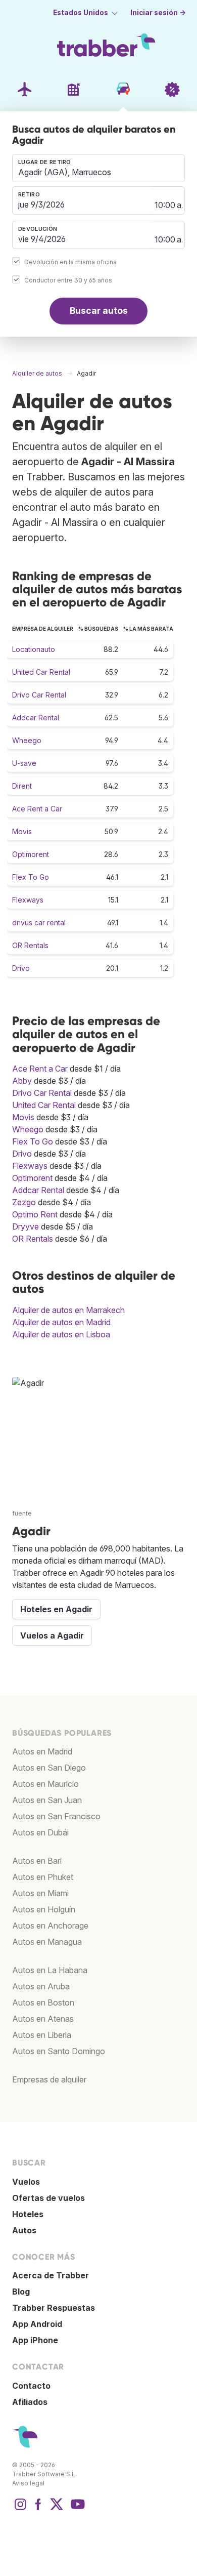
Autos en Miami (40, 1893)
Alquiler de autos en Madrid (61, 1322)
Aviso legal (28, 2483)
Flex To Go (31, 877)
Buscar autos (99, 311)
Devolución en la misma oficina (70, 262)
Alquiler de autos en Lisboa (61, 1334)
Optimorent (31, 854)
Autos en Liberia (42, 2035)
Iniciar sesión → (158, 13)
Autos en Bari (37, 1861)
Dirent (22, 786)
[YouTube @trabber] (76, 2509)
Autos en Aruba (41, 1986)
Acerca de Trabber (51, 2275)
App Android (37, 2324)
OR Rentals (30, 945)
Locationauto (34, 649)
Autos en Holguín (44, 1909)
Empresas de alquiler (49, 2079)
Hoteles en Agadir (56, 1609)
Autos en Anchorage (50, 1926)
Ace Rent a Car (37, 809)
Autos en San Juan (47, 1800)
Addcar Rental (36, 718)
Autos (24, 2230)
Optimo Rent (35, 1214)
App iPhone (35, 2340)
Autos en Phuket (43, 1877)
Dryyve (26, 1226)
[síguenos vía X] (57, 2509)
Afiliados (30, 2402)
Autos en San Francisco (56, 1816)
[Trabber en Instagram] (20, 2509)
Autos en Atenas (43, 2019)
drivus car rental (39, 923)
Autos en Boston (43, 2002)
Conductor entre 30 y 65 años (68, 280)
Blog (21, 2292)
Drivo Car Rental (39, 695)
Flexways (28, 900)
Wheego (27, 740)
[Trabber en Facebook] (38, 2509)
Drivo (21, 968)
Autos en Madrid (42, 1751)
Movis (22, 831)
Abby (22, 1081)
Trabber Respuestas (54, 2308)
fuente (22, 1513)
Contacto (31, 2386)
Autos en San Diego (49, 1768)
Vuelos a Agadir (52, 1635)
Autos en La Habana (50, 1970)
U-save (24, 763)
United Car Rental (41, 672)
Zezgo (24, 1202)
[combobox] (98, 168)
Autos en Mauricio (45, 1784)
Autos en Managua (47, 1942)
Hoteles (28, 2214)
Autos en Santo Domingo (59, 2051)
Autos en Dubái (40, 1832)
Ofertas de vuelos (48, 2198)
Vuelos (26, 2182)
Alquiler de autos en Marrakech (68, 1310)
